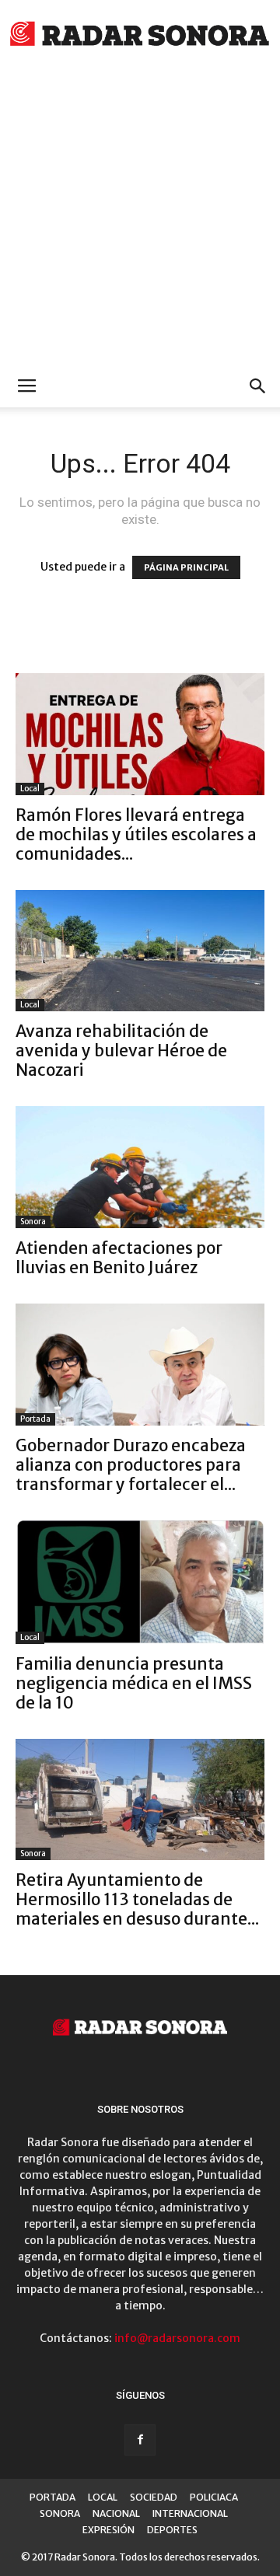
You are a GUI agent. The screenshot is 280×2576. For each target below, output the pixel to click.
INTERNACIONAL (190, 2513)
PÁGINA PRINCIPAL (186, 567)
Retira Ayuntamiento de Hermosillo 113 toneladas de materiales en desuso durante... (137, 1899)
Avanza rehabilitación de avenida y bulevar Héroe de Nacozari (121, 1051)
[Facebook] (140, 2440)
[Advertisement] (140, 218)
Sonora (33, 1222)
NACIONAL (116, 2513)
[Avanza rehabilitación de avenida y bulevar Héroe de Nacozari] (140, 951)
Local (30, 789)
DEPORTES (172, 2530)
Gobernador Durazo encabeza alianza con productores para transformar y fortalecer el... (131, 1465)
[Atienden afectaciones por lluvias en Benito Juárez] (140, 1167)
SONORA (60, 2513)
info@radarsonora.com (177, 2338)
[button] (258, 386)
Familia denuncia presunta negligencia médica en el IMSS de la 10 (134, 1683)
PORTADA (52, 2497)
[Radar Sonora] (140, 36)
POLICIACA (214, 2497)
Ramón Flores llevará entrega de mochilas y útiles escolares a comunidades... (136, 834)
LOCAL (103, 2497)
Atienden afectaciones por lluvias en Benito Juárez (119, 1258)
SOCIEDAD (154, 2497)
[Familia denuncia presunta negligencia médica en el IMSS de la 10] (140, 1582)
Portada (35, 1419)
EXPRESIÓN (108, 2530)
